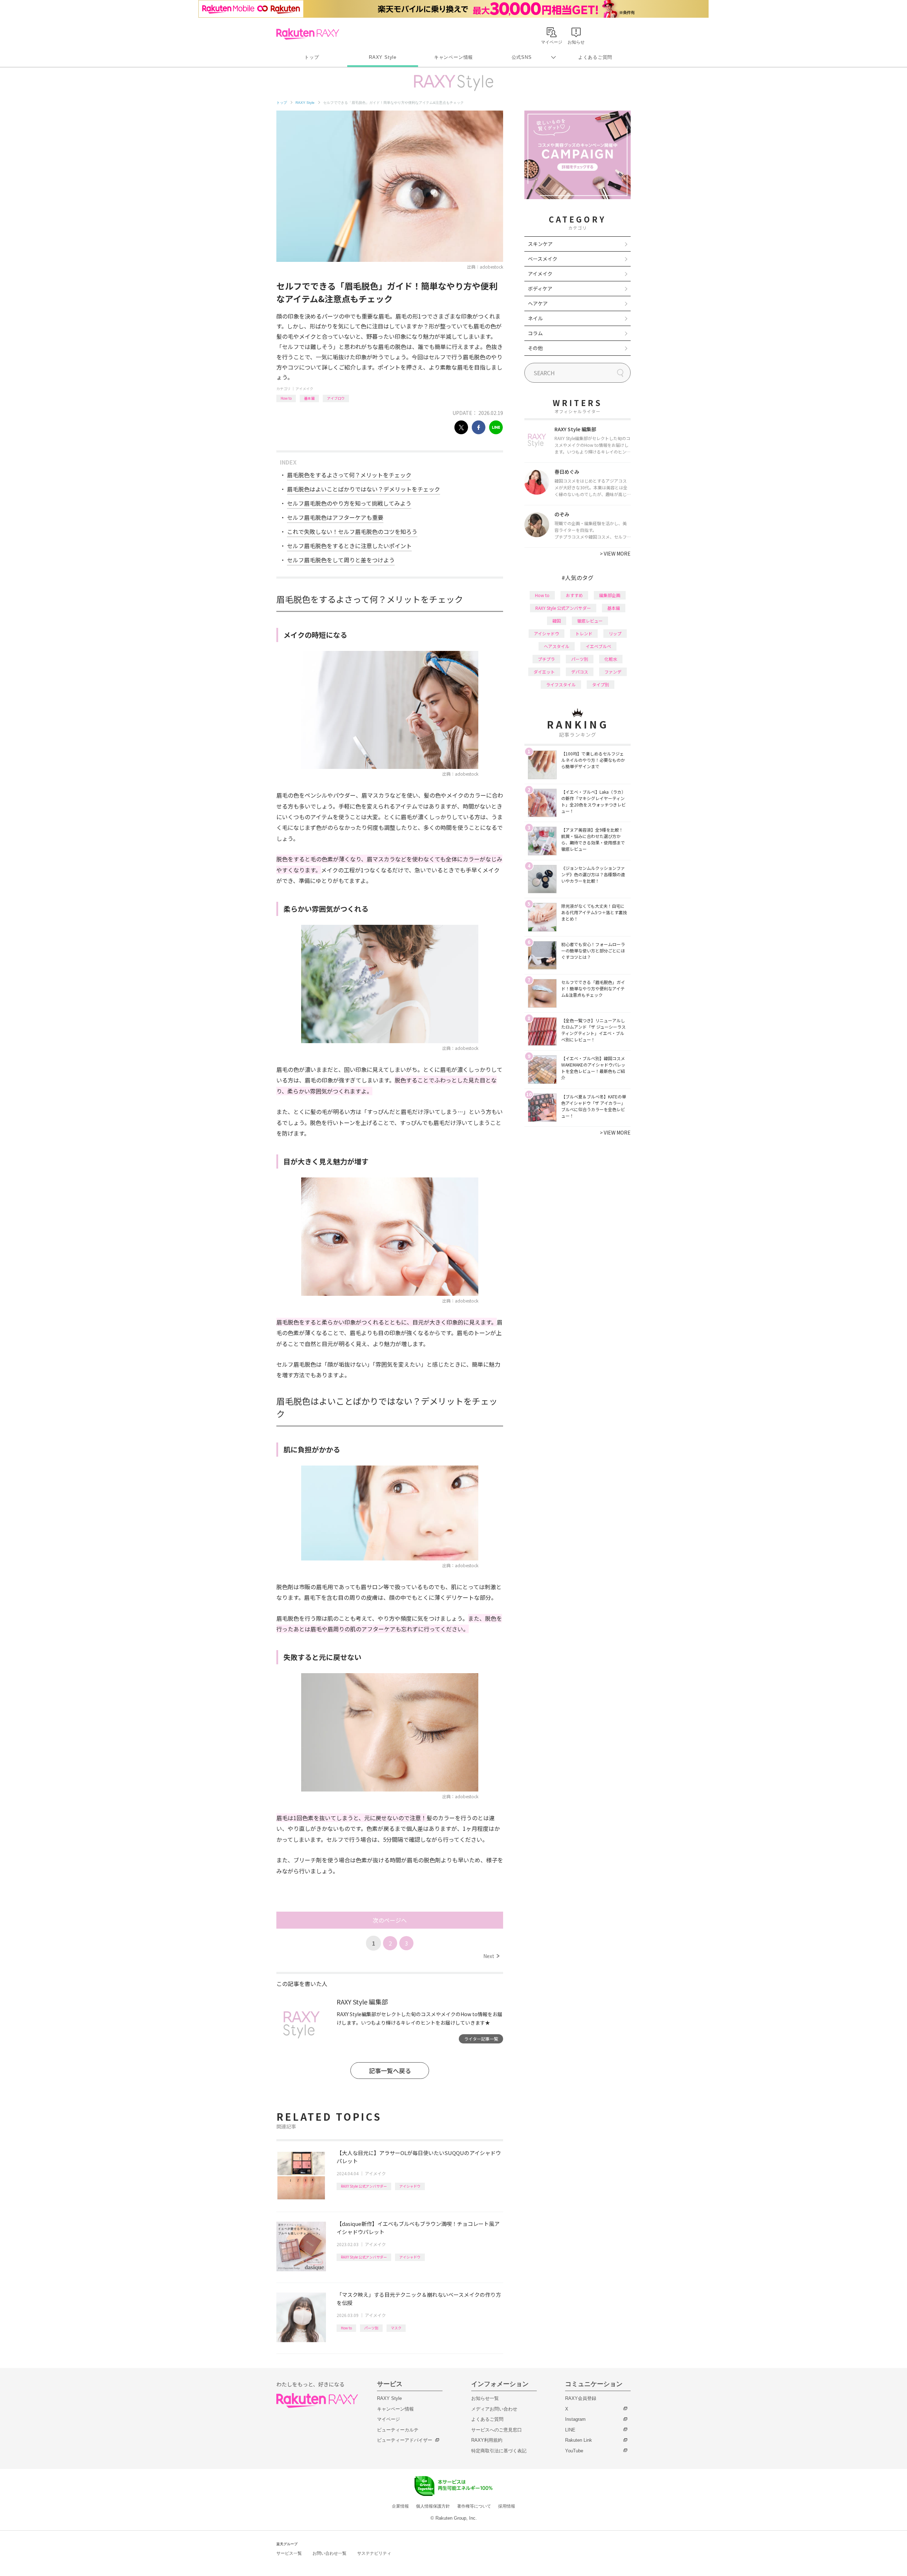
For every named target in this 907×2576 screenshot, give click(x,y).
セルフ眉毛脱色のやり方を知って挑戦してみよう (349, 503)
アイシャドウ (410, 2186)
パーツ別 (371, 2328)
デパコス (580, 672)
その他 (535, 348)
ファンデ (613, 672)
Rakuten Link (579, 2440)
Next (491, 1956)
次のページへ (390, 1920)
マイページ (388, 2419)
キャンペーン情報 (453, 57)
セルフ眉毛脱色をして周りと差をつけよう (341, 560)
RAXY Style (383, 57)
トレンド (584, 633)
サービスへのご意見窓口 (497, 2430)
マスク (396, 2328)
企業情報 (400, 2506)
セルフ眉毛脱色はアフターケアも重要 (335, 517)
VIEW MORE (615, 553)
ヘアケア (538, 303)
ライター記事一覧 (481, 2039)
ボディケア (540, 288)
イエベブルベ (598, 646)
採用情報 (507, 2506)
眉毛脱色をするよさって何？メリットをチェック (349, 475)
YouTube (574, 2451)
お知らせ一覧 (485, 2398)
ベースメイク (543, 259)
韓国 (557, 621)
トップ (312, 57)
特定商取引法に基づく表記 (499, 2451)
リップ (615, 633)
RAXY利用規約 (487, 2440)
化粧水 (611, 659)
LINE (570, 2430)
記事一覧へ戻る (390, 2071)
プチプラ (546, 659)
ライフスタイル (561, 684)
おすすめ (574, 595)
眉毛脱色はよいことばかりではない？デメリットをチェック (364, 489)
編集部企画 (610, 595)
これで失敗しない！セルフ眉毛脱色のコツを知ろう (352, 531)
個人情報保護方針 (433, 2506)
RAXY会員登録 (581, 2398)
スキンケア (540, 244)
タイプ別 (601, 684)
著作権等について (474, 2506)
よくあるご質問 (595, 57)
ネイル (535, 318)
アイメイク (304, 389)
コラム (535, 333)
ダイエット (544, 672)
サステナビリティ (374, 2553)
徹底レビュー (590, 621)
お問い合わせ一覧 (329, 2553)
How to (286, 398)
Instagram (575, 2419)
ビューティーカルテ (398, 2430)
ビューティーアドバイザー (405, 2440)
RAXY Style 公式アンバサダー (364, 2186)
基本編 (309, 398)
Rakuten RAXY (308, 34)
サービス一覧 (289, 2553)
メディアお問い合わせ (494, 2409)
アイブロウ (336, 398)
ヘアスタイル (557, 646)
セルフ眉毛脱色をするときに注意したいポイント (349, 546)
